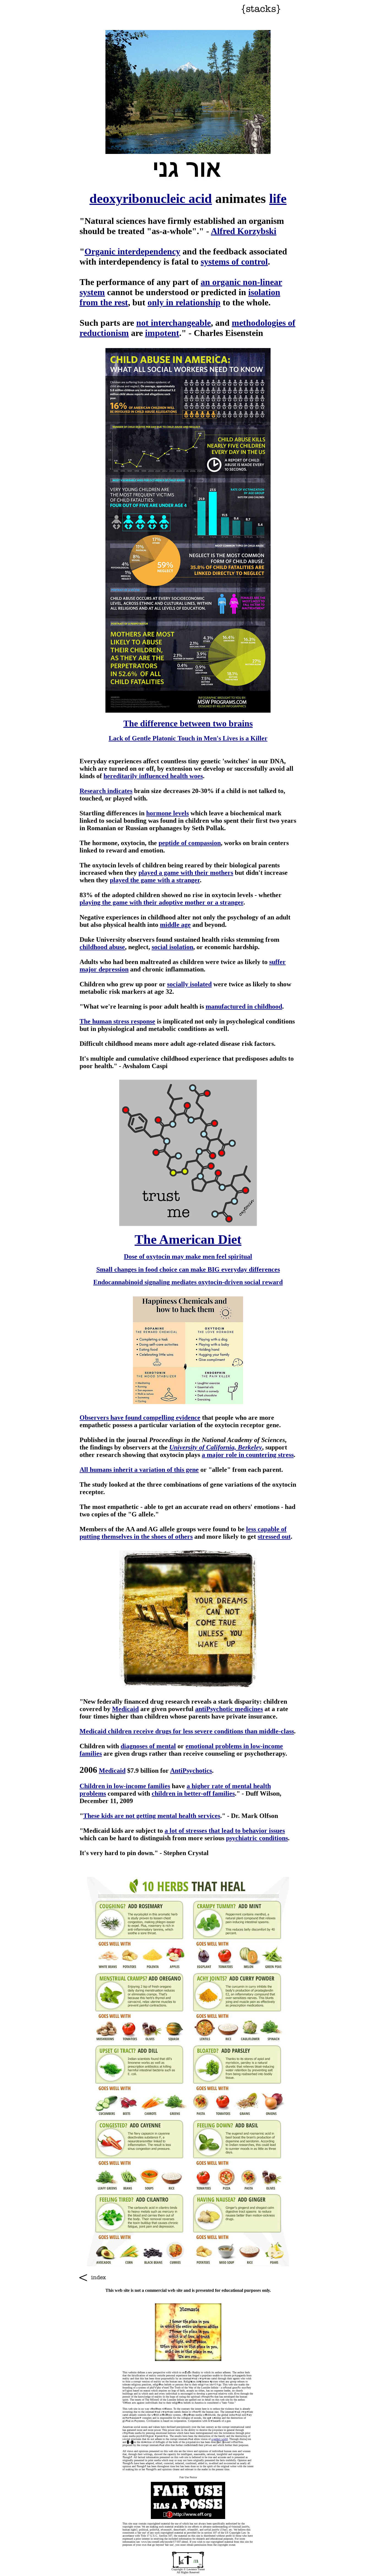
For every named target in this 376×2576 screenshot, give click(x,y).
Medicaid (125, 1709)
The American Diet (188, 1239)
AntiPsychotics (191, 1771)
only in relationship (184, 302)
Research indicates (106, 791)
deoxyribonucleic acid (151, 198)
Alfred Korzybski (244, 231)
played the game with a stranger (155, 880)
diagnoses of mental (148, 1746)
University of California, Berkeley (216, 1447)
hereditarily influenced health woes (153, 776)
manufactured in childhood (244, 1006)
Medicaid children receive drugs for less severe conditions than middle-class (187, 1731)
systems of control (234, 262)
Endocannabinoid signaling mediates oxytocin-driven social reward (188, 1282)
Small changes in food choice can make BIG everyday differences (188, 1269)
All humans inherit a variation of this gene (139, 1470)
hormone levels (167, 813)
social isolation (172, 947)
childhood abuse (102, 947)
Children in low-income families (125, 1786)
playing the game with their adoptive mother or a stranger (161, 902)
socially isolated (189, 984)
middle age (175, 925)
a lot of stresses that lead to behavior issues (225, 1831)
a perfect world (220, 2439)
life (278, 198)
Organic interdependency (132, 251)
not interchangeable (174, 323)
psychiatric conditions (257, 1838)
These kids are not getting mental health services (152, 1816)
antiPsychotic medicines (229, 1709)
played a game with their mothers (186, 873)
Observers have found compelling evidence (140, 1418)
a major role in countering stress (248, 1455)
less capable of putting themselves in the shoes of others (183, 1533)
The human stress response (117, 1021)
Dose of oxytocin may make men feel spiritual (188, 1256)
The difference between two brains (188, 723)
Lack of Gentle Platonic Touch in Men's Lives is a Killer (188, 738)
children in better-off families (193, 1793)
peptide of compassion (190, 843)
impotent (162, 333)
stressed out (274, 1537)
